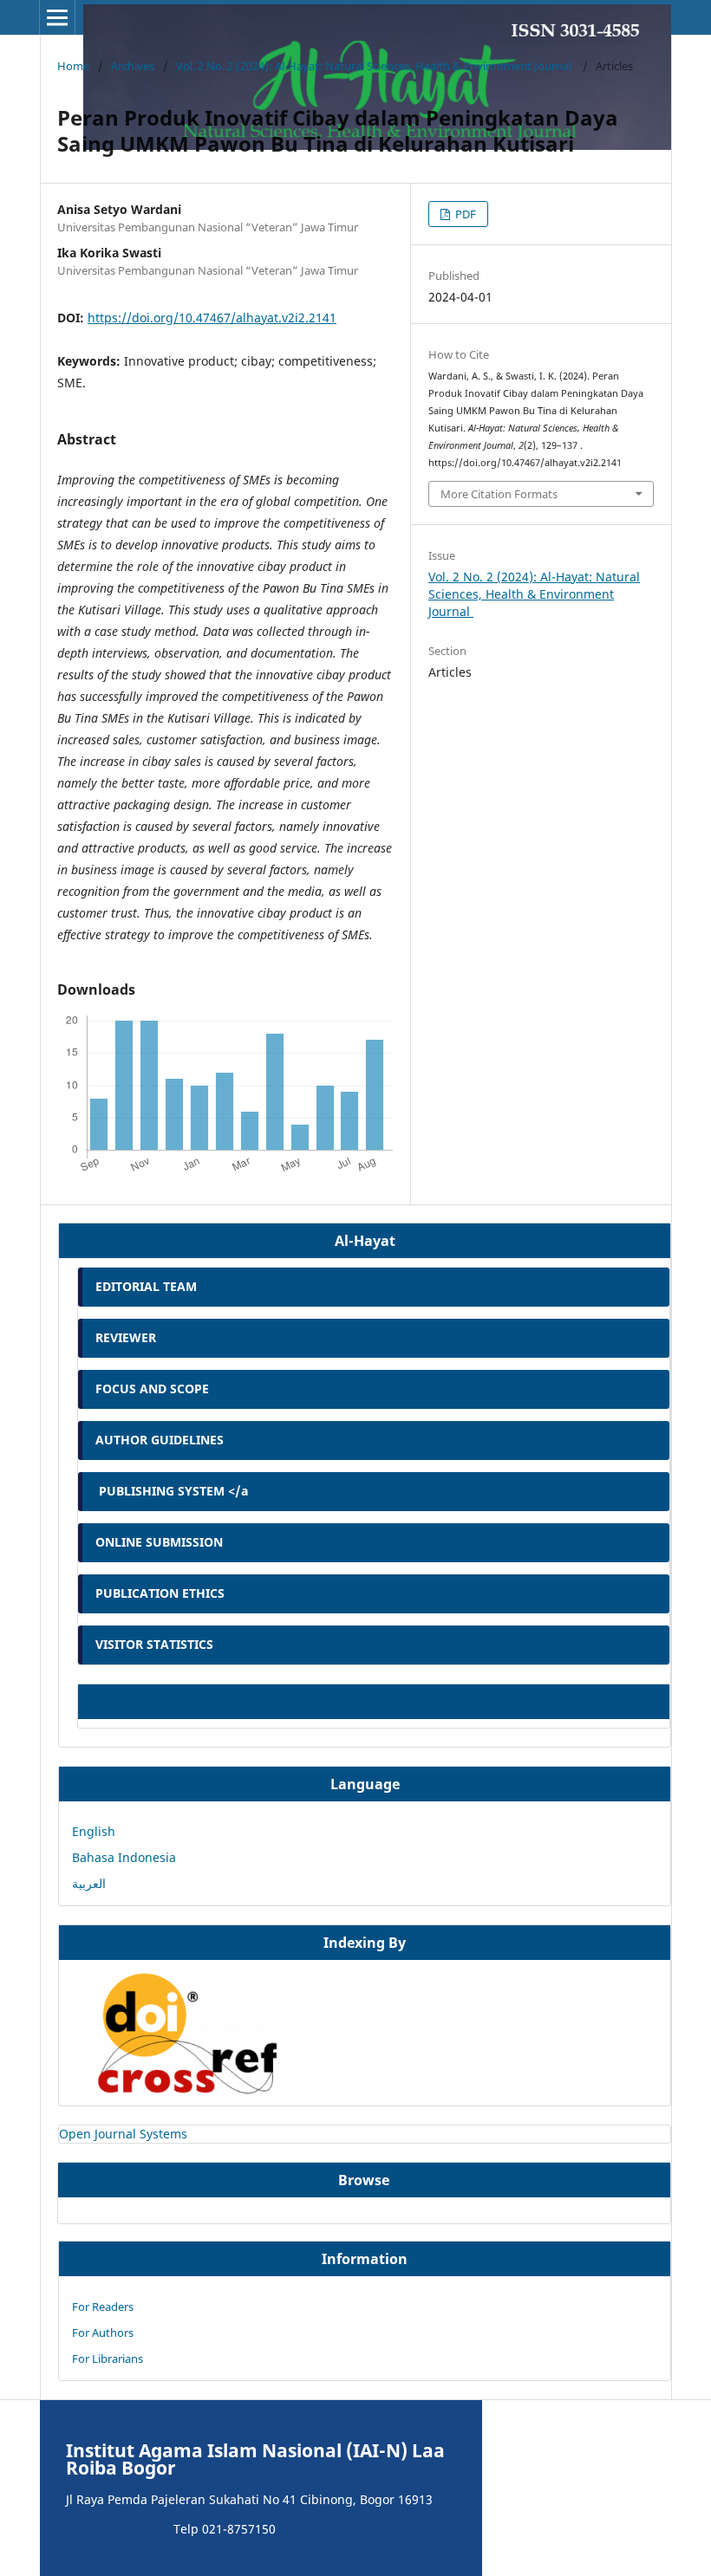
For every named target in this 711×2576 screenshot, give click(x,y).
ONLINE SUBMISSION (161, 1542)
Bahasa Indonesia (124, 1857)
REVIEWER (126, 1337)
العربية (89, 1883)
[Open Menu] (57, 17)
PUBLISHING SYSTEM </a (172, 1491)
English (94, 1831)
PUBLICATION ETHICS (160, 1593)
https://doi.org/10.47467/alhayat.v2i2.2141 (212, 318)
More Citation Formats (499, 494)
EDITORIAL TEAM (146, 1286)
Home (73, 66)
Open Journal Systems (123, 2134)
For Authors (103, 2333)
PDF (464, 214)
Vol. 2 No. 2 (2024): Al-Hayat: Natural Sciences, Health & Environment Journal (375, 66)
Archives (133, 66)
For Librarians (108, 2359)
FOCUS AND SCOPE (152, 1389)
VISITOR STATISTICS (154, 1644)
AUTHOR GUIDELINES (160, 1440)
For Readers (103, 2307)
